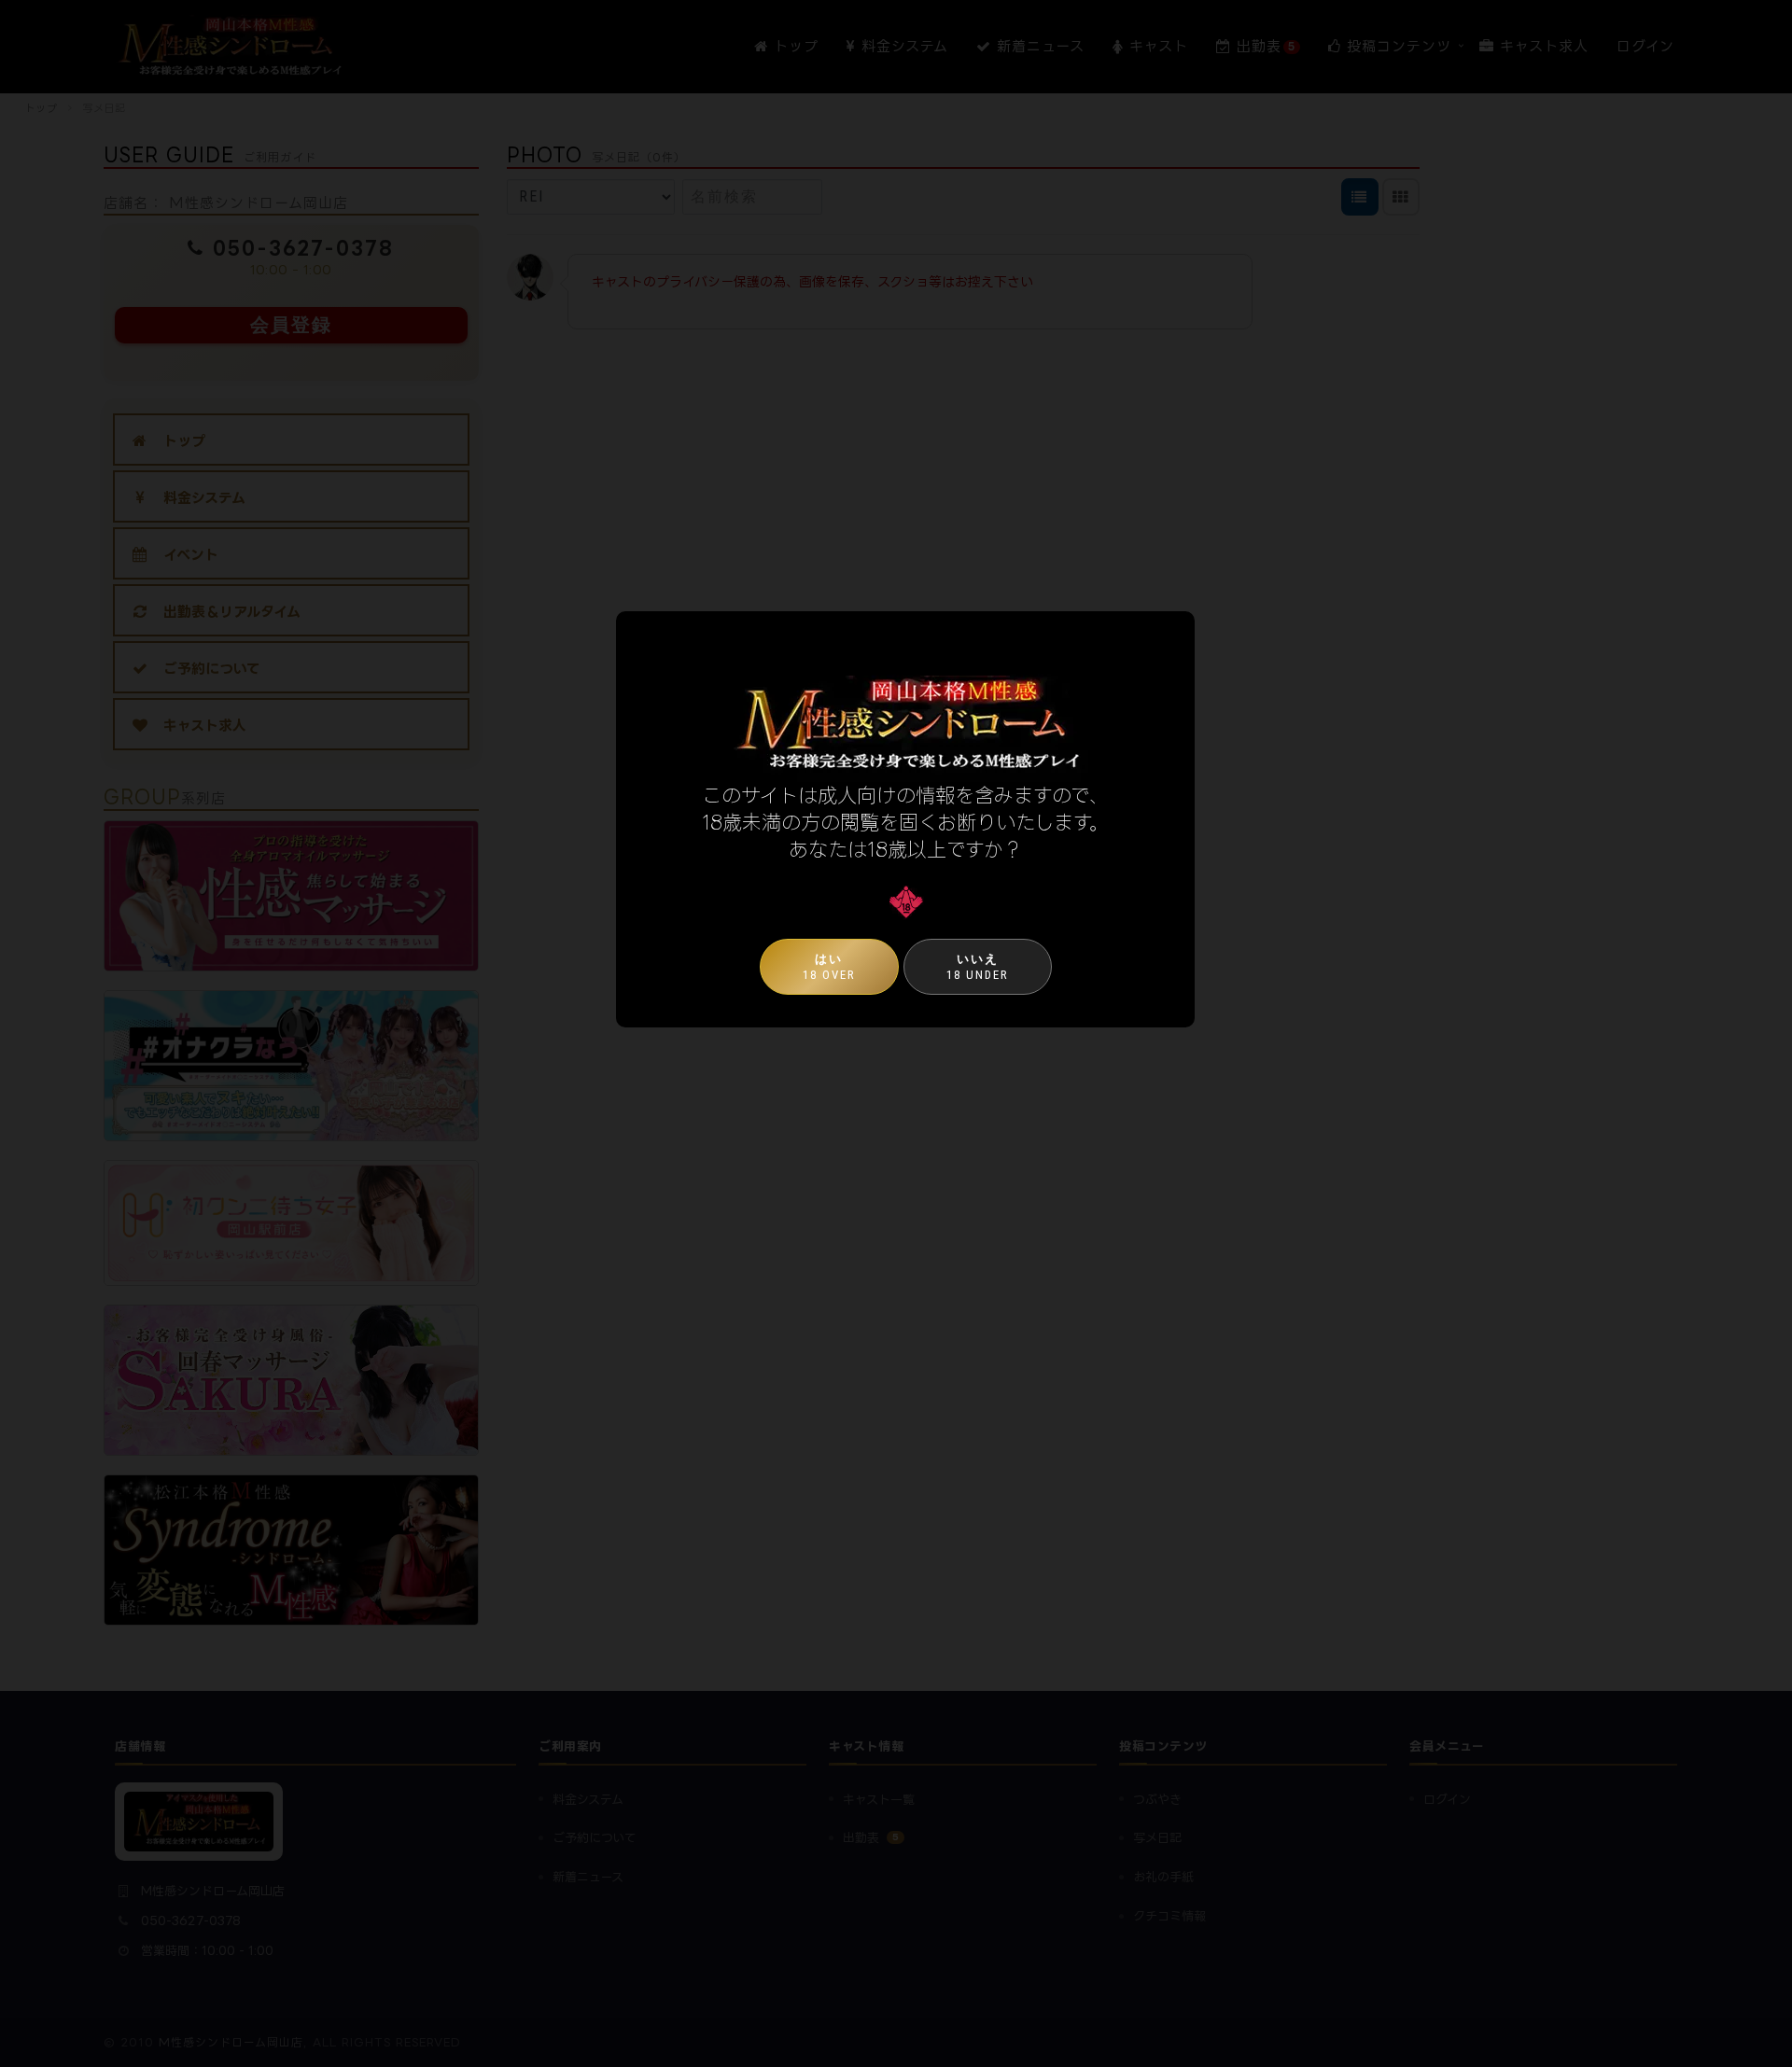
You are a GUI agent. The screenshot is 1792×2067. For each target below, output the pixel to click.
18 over (829, 967)
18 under (978, 967)
